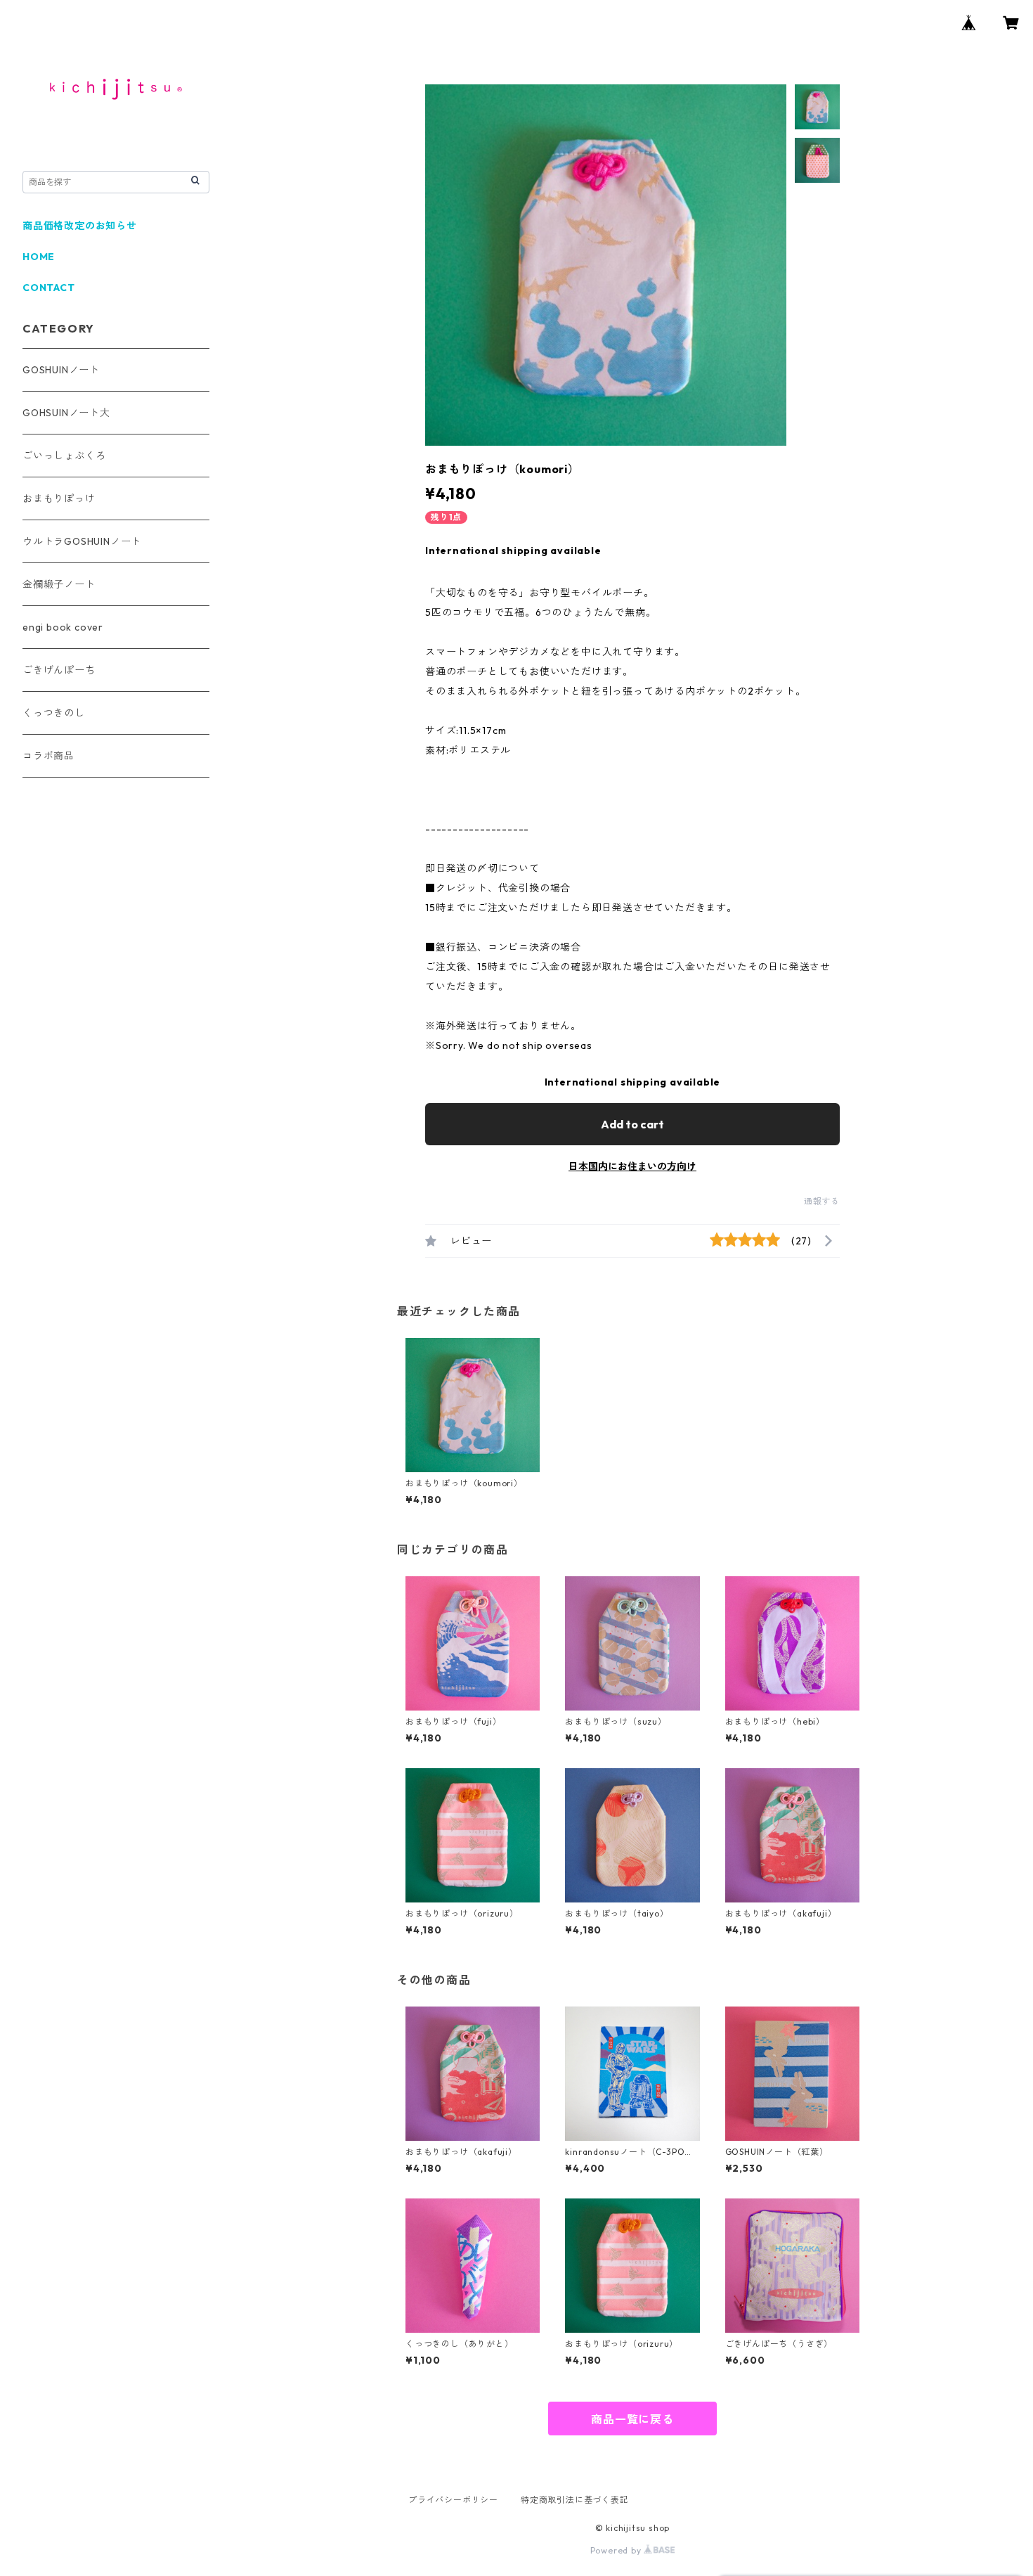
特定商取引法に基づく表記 (575, 2500)
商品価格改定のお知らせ (80, 226)
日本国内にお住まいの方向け (632, 1166)
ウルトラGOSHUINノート (82, 541)
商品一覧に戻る (632, 2419)
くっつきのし (54, 713)
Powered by (617, 2550)
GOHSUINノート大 (66, 413)
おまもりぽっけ (59, 498)
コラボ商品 (48, 756)
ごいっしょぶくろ (64, 456)
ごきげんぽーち (59, 670)
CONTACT (49, 288)
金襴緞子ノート (59, 584)
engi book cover (63, 627)
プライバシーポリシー (453, 2500)
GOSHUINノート (61, 370)
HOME (39, 257)
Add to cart (632, 1124)
